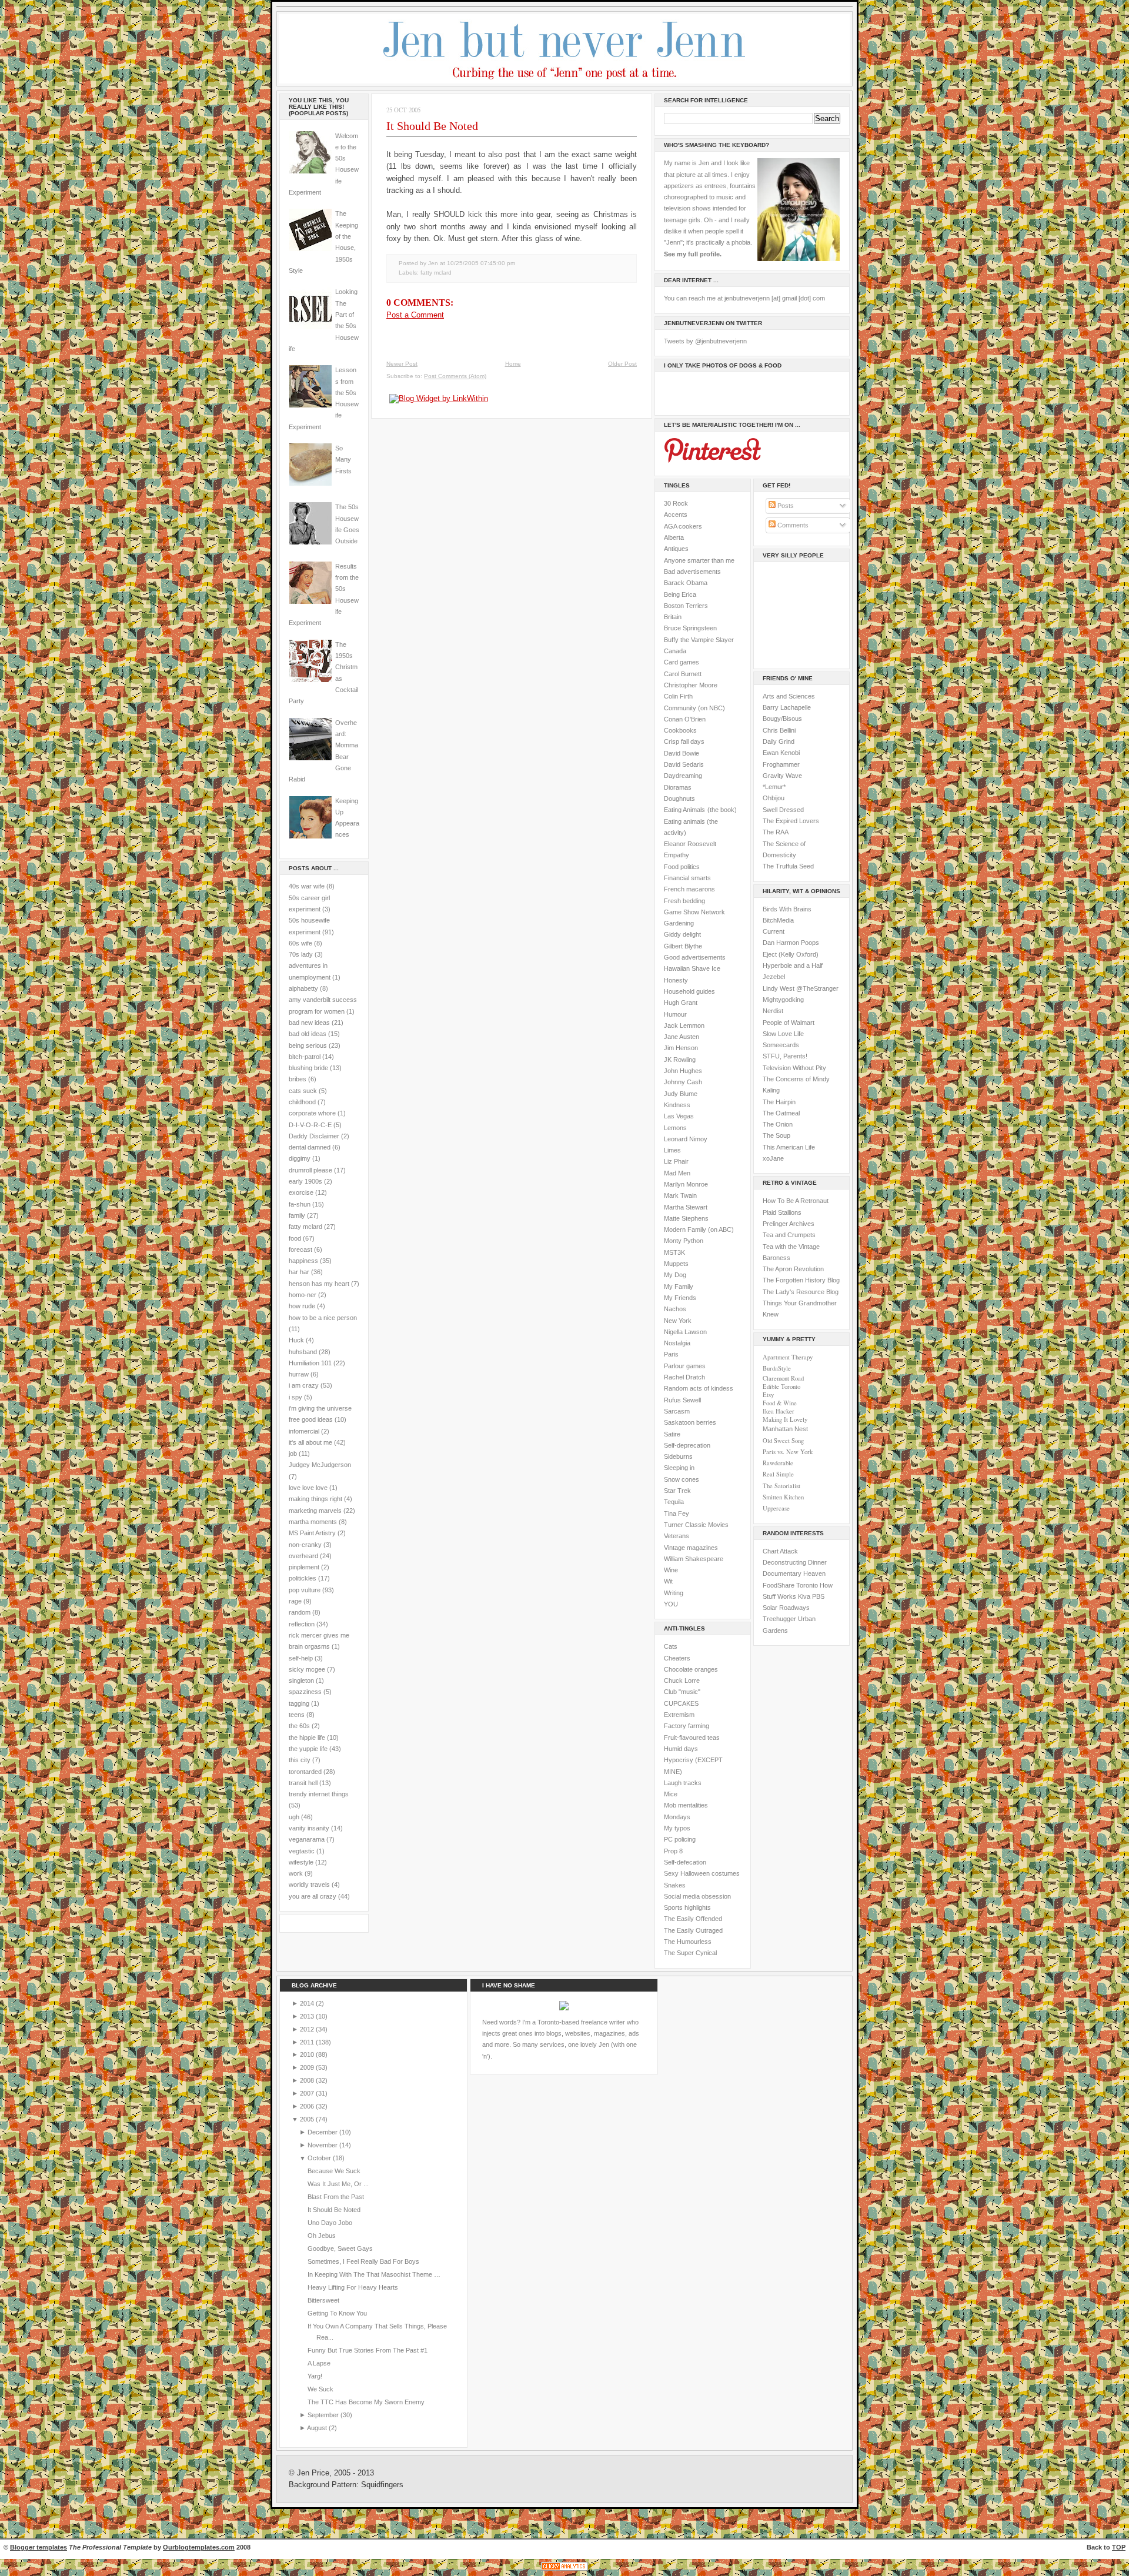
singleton (301, 1680)
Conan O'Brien (685, 719)
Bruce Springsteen (690, 628)
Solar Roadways (786, 1608)
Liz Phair (676, 1161)
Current (774, 931)
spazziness (305, 1692)
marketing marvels (315, 1511)
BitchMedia (778, 920)
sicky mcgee (307, 1669)
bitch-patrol (305, 1057)
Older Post (622, 364)
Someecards (781, 1045)
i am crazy (304, 1385)
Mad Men (677, 1173)
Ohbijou (774, 798)
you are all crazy (313, 1896)
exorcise (301, 1192)
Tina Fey (677, 1513)
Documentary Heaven (794, 1573)
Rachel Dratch (684, 1377)
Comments (792, 525)
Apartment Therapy (788, 1357)
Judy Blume (681, 1094)
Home (513, 364)
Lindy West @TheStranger (801, 988)
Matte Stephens (686, 1218)
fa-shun (300, 1204)
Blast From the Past (336, 2197)
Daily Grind (779, 741)
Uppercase (776, 1508)
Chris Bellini (779, 730)
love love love (308, 1488)
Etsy (768, 1395)
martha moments (313, 1522)
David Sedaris (684, 764)
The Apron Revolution (793, 1269)
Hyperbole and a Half (793, 965)
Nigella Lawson (685, 1332)
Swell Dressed (783, 810)
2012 (308, 2029)
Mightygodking (783, 1000)
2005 (308, 2119)
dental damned (310, 1147)
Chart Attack (780, 1551)
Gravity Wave (782, 776)
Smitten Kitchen (783, 1497)
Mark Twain (680, 1195)
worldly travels (309, 1885)
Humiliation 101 (310, 1363)
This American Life (789, 1147)
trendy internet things (319, 1794)
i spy (295, 1397)
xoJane (773, 1158)
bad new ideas (309, 1023)
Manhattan (785, 1429)
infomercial (304, 1431)
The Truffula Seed (788, 866)
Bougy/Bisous (782, 719)
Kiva (804, 1596)
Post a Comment (415, 315)
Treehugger (779, 1619)
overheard (303, 1556)
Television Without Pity (794, 1068)
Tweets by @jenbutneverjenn (705, 341)
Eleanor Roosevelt (690, 844)
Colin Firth (678, 696)
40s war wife (307, 886)
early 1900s (305, 1181)
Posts (785, 506)
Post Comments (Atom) (455, 376)
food (295, 1238)
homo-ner (303, 1295)
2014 (308, 2003)
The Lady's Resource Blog (801, 1292)
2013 (308, 2016)
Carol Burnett (683, 674)
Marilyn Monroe (686, 1184)
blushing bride (308, 1068)
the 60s (299, 1726)
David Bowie (682, 753)
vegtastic (302, 1851)
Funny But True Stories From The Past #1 (368, 2350)
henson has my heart (319, 1284)
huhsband (303, 1352)
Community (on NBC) (694, 708)
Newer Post (402, 364)
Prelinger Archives (789, 1224)
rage (295, 1601)
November (323, 2145)
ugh (294, 1817)
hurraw (299, 1374)
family (297, 1215)
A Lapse (319, 2363)
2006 (308, 2106)
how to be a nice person (323, 1318)
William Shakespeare (694, 1559)
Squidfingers (382, 2485)
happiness (303, 1261)
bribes (298, 1079)
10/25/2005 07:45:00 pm (481, 263)
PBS (818, 1596)
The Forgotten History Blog (801, 1280)
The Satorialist (781, 1486)
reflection (302, 1624)
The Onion (778, 1124)
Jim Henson (681, 1048)
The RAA (776, 832)
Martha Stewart (686, 1207)
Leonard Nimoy (686, 1139)
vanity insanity (309, 1828)
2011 (308, 2042)
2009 (308, 2067)
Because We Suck (334, 2171)
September (324, 2415)
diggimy (300, 1158)
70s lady (301, 954)
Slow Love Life (783, 1034)
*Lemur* (774, 787)
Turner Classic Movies (696, 1525)
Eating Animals (684, 810)
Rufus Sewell (682, 1400)
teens (297, 1715)
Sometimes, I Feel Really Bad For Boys (363, 2261)
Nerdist (773, 1011)
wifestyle (301, 1862)
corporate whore (312, 1113)
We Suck (320, 2389)
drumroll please (310, 1170)
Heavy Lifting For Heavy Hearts (353, 2287)
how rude (302, 1306)
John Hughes (683, 1071)
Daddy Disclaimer (314, 1136)
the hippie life (307, 1738)
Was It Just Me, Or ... (338, 2184)
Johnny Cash (683, 1082)
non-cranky (305, 1545)
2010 (308, 2054)
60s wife (300, 943)
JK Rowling (680, 1060)
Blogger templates (39, 2547)
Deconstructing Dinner (795, 1562)
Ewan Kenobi (781, 753)
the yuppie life (308, 1749)
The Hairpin (779, 1102)
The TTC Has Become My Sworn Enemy (366, 2402)
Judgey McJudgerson (320, 1465)
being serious (308, 1045)
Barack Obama (686, 583)
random (300, 1612)
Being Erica (680, 594)
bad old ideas (308, 1034)
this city (300, 1760)
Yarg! (315, 2376)
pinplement (304, 1567)
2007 (308, 2093)
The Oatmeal (781, 1113)
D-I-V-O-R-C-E (310, 1125)
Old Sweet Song (783, 1441)
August (318, 2428)
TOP (1119, 2547)
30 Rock (676, 503)
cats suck (303, 1091)
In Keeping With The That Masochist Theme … (374, 2274)
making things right (315, 1499)
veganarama (307, 1839)
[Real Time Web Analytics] (564, 2570)
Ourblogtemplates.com (199, 2547)
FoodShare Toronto (790, 1585)
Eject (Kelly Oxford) (791, 954)
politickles (303, 1578)
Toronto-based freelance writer (581, 2022)
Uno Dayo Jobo (330, 2223)
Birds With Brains (787, 909)
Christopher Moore (691, 685)
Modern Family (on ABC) (699, 1229)
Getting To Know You (337, 2313)
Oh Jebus (322, 2236)
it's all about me (310, 1442)
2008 (308, 2080)
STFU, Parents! (785, 1056)
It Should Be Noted (432, 126)
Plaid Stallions (782, 1212)
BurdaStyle (777, 1368)
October (320, 2158)
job (293, 1454)
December (323, 2132)
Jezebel (774, 977)
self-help (301, 1658)
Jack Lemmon (684, 1025)
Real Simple (778, 1474)
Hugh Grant (681, 1003)
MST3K (674, 1252)
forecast (300, 1249)
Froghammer (781, 764)
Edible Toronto (781, 1386)
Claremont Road (783, 1378)
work (296, 1873)
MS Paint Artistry (312, 1533)
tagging (299, 1703)
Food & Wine (780, 1403)
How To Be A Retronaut (796, 1201)
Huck (296, 1340)
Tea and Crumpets (789, 1235)
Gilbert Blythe (683, 946)
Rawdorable (778, 1463)
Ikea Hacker (779, 1411)
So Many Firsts (343, 460)
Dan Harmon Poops (791, 943)
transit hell (303, 1783)
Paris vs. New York (788, 1452)
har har (299, 1272)
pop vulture (305, 1590)
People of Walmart (789, 1023)
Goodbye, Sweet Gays (340, 2248)
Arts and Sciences (789, 696)
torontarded (305, 1772)
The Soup (776, 1135)
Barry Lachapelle (787, 707)
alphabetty (303, 988)
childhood (302, 1102)
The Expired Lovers (791, 821)
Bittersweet (323, 2300)
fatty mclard (305, 1227)
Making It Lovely (785, 1419)
